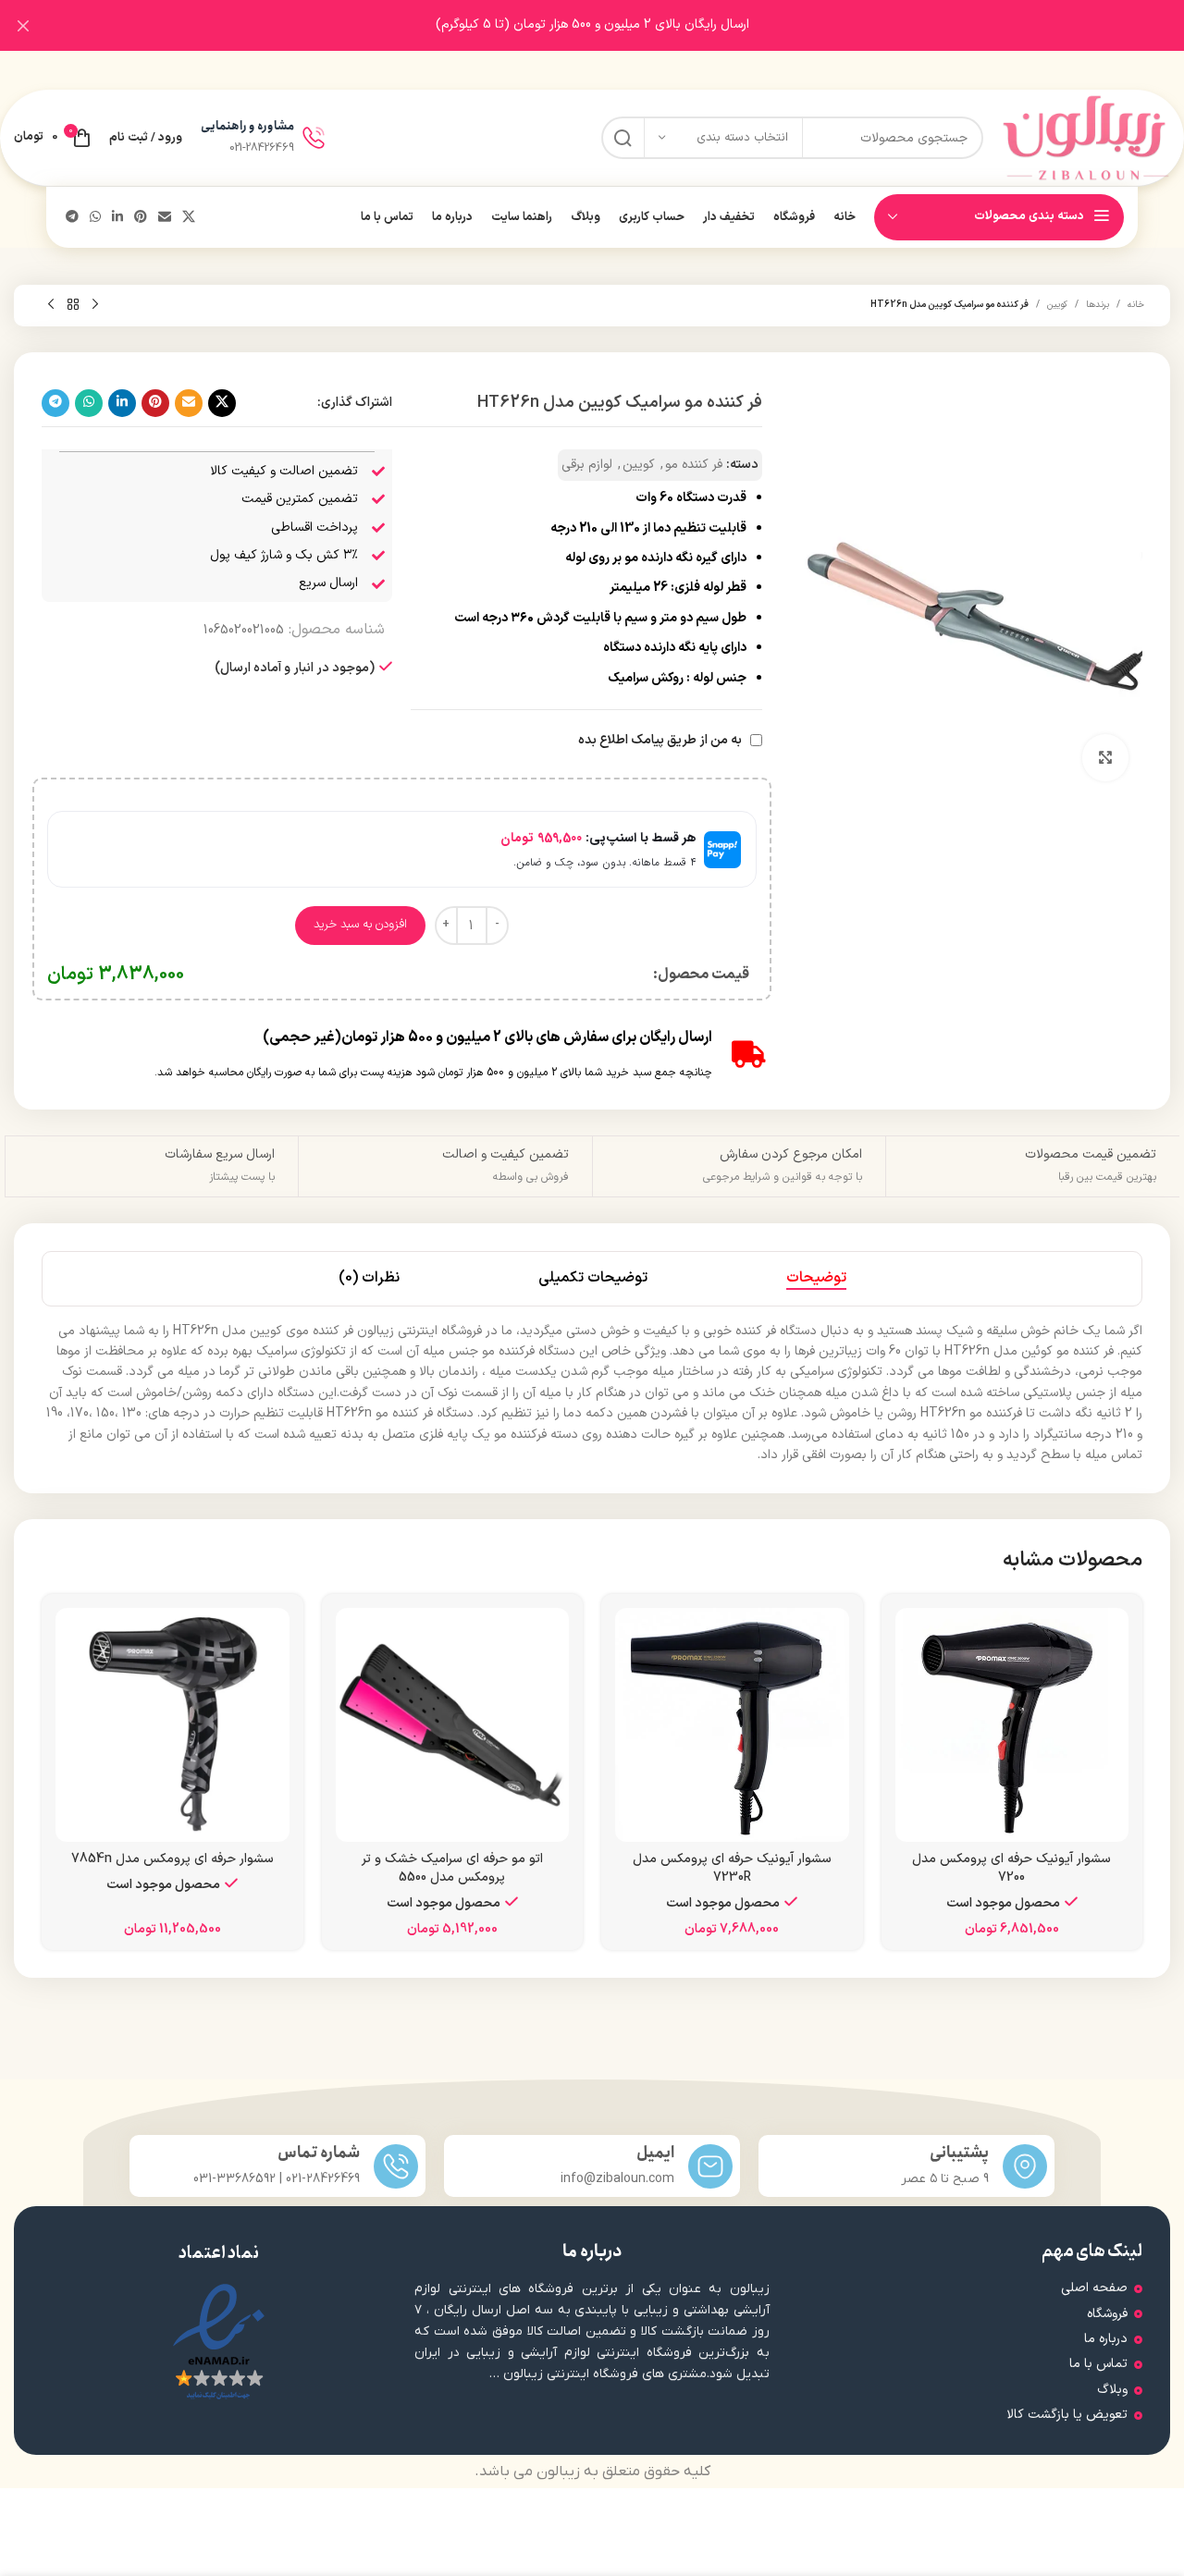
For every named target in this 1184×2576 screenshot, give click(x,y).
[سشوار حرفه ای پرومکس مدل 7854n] (173, 1725)
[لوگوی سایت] (1086, 137)
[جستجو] (623, 138)
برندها (1098, 305)
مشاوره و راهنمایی (247, 126)
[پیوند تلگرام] (72, 218)
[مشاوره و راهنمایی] (314, 138)
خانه (1136, 305)
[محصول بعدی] (51, 305)
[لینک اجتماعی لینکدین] (117, 218)
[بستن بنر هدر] (23, 25)
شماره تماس (319, 2153)
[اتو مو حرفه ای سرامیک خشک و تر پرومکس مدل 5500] (453, 1725)
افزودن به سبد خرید (360, 925)
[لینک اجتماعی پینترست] (141, 218)
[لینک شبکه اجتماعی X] (189, 218)
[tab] (816, 1279)
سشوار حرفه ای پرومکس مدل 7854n (173, 1859)
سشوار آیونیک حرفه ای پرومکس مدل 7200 (1011, 1868)
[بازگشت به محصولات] (73, 305)
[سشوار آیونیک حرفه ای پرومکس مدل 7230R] (732, 1725)
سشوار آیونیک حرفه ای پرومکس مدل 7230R (732, 1868)
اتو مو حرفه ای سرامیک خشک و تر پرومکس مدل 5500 (452, 1868)
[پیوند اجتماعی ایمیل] (165, 218)
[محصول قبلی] (95, 305)
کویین (1057, 305)
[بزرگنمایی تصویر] (1105, 757)
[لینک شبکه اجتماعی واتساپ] (95, 218)
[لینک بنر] (620, 25)
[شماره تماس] (396, 2166)
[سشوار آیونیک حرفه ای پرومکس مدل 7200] (1012, 1725)
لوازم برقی (587, 465)
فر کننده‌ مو (694, 465)
